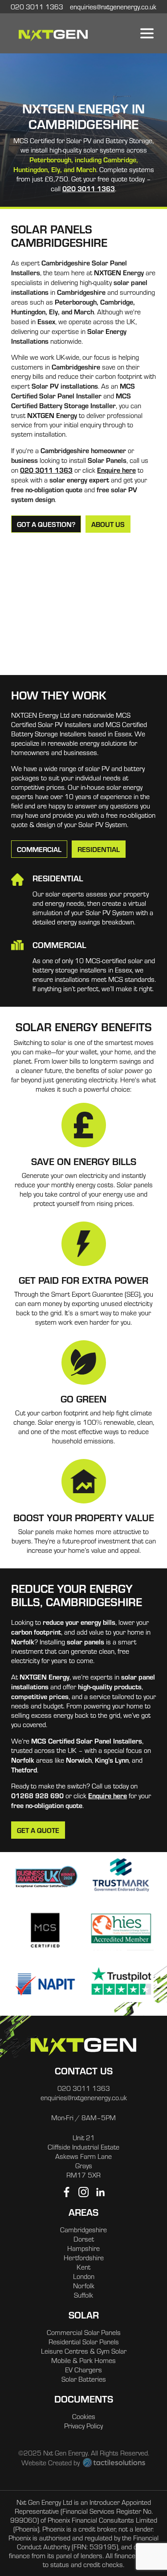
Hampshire (83, 2248)
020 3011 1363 (89, 188)
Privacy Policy (83, 2426)
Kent (83, 2267)
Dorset (84, 2239)
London (84, 2276)
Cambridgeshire (83, 2230)
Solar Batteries (84, 2379)
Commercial (39, 849)
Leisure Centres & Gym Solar (84, 2351)
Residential (99, 849)
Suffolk (83, 2295)
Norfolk (84, 2286)
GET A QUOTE (38, 1830)
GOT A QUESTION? (46, 524)
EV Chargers (83, 2370)
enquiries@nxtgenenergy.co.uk (84, 2098)
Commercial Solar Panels (84, 2332)
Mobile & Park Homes (83, 2360)
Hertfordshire (84, 2258)
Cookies (84, 2416)
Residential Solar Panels (84, 2342)
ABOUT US (108, 524)
